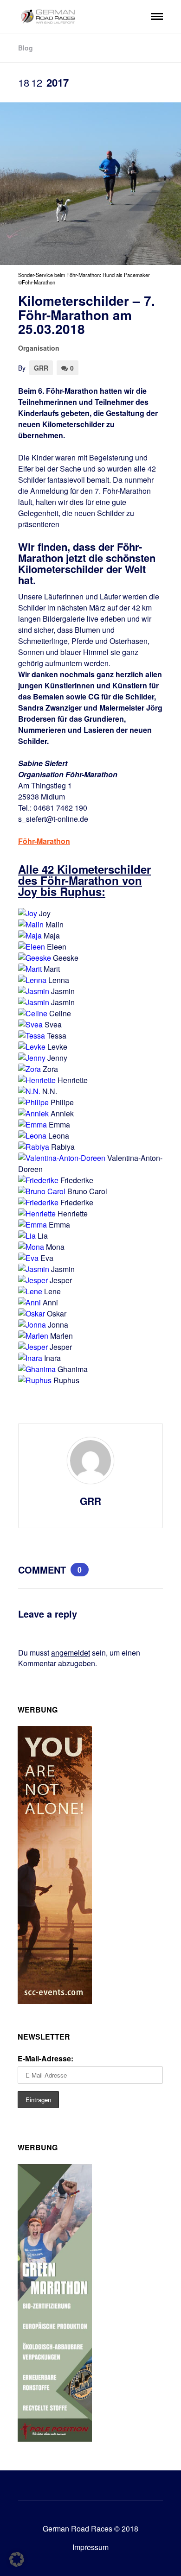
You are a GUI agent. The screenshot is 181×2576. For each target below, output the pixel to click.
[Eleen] (32, 947)
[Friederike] (38, 1180)
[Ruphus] (35, 1380)
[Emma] (32, 1124)
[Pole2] (55, 2439)
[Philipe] (33, 1102)
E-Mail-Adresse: (45, 2058)
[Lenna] (32, 980)
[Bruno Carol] (42, 1191)
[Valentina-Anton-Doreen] (62, 1158)
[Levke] (32, 1047)
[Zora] (29, 1069)
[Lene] (30, 1291)
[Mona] (31, 1247)
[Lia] (27, 1236)
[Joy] (28, 913)
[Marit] (30, 969)
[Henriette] (37, 1080)
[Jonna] (32, 1325)
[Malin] (31, 924)
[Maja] (30, 935)
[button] (17, 2559)
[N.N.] (29, 1091)
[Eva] (28, 1258)
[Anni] (29, 1302)
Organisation (39, 348)
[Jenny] (32, 1058)
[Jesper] (33, 1280)
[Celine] (33, 1013)
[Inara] (30, 1358)
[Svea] (30, 1024)
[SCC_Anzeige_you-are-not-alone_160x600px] (55, 2001)
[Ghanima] (37, 1369)
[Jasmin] (34, 991)
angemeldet (71, 1653)
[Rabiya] (34, 1147)
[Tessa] (32, 1036)
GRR (41, 368)
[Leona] (32, 1136)
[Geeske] (35, 958)
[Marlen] (33, 1336)
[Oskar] (32, 1313)
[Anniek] (33, 1113)
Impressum (90, 2547)
